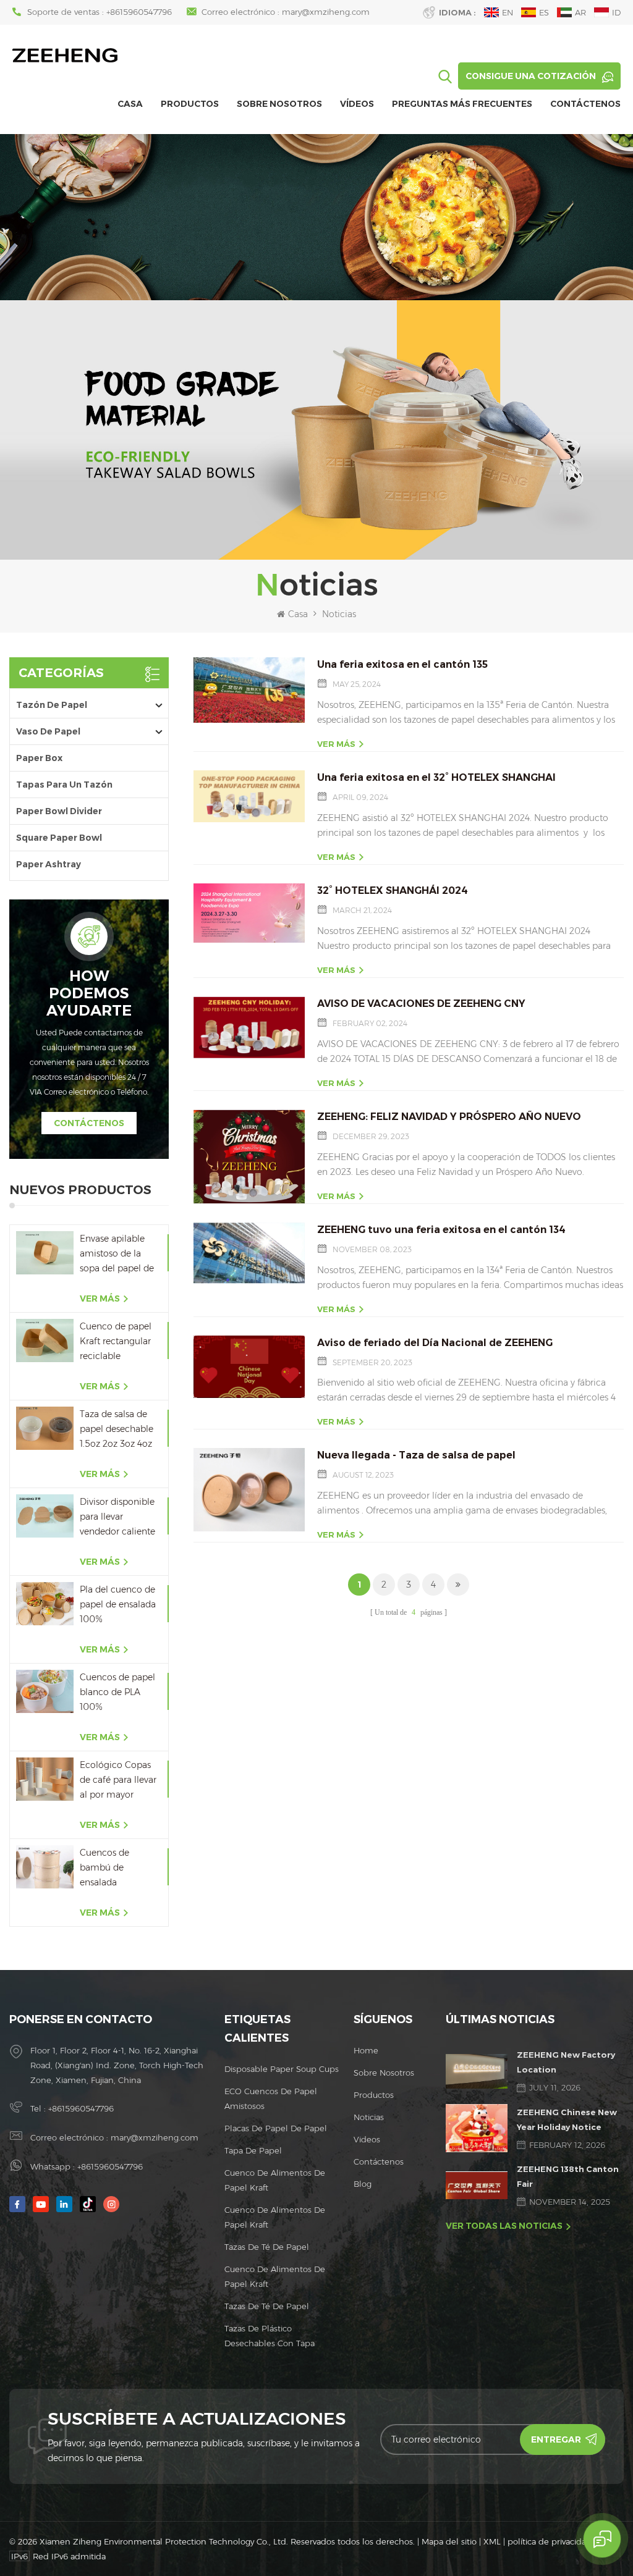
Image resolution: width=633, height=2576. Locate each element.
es (544, 12)
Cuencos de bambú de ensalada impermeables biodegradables (112, 1868)
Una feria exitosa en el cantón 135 (402, 664)
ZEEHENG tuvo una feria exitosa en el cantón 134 (441, 1230)
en (508, 12)
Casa (130, 104)
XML (492, 2541)
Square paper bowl (59, 838)
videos (367, 2139)
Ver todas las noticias (504, 2226)
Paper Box (39, 758)
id (616, 12)
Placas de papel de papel (276, 2128)
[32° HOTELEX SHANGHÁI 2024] (249, 913)
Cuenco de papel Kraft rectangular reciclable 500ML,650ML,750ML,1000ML (120, 1342)
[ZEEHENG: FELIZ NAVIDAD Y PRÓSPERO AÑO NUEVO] (249, 1156)
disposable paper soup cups (282, 2069)
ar (580, 12)
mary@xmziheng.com (326, 12)
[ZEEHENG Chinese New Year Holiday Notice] (477, 2128)
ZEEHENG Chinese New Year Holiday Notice (567, 2119)
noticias (369, 2117)
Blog (363, 2184)
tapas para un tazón (64, 785)
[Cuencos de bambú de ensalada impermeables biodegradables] (45, 1867)
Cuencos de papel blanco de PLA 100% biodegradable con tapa (117, 1693)
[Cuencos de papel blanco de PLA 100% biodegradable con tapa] (45, 1691)
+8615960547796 (139, 12)
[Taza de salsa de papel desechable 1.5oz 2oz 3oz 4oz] (45, 1428)
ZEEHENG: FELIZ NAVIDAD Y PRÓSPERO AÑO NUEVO (449, 1117)
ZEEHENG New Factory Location (566, 2062)
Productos (190, 104)
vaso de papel (48, 731)
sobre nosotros (279, 104)
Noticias (339, 614)
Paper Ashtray (49, 864)
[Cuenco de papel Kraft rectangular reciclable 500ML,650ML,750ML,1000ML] (45, 1340)
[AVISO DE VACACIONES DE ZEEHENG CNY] (249, 1027)
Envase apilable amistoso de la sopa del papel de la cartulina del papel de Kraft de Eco (117, 1254)
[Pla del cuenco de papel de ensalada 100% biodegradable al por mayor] (45, 1603)
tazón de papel (52, 705)
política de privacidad (550, 2541)
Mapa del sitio (449, 2541)
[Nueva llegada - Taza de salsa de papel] (249, 1490)
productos (374, 2095)
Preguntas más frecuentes (462, 104)
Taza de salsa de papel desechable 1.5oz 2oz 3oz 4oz (117, 1429)
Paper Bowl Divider (59, 811)
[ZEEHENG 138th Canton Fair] (477, 2185)
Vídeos (357, 104)
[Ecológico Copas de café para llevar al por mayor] (45, 1779)
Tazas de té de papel (267, 2247)
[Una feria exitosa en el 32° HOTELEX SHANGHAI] (249, 796)
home (366, 2050)
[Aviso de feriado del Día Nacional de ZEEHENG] (249, 1367)
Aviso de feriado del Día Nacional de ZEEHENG (435, 1343)
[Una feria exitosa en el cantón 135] (249, 690)
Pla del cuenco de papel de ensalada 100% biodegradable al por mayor (118, 1605)
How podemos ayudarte (89, 993)
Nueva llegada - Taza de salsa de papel (416, 1455)
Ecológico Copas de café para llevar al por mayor (118, 1780)
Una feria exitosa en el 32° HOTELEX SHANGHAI (436, 777)
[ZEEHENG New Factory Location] (477, 2071)
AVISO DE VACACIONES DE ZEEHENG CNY (421, 1004)
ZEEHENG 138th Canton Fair (568, 2176)
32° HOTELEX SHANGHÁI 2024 (393, 890)
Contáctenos (585, 104)
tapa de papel (253, 2150)
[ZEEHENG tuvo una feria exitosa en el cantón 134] (249, 1254)
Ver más (100, 1299)
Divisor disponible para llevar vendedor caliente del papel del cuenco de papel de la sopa (117, 1517)
